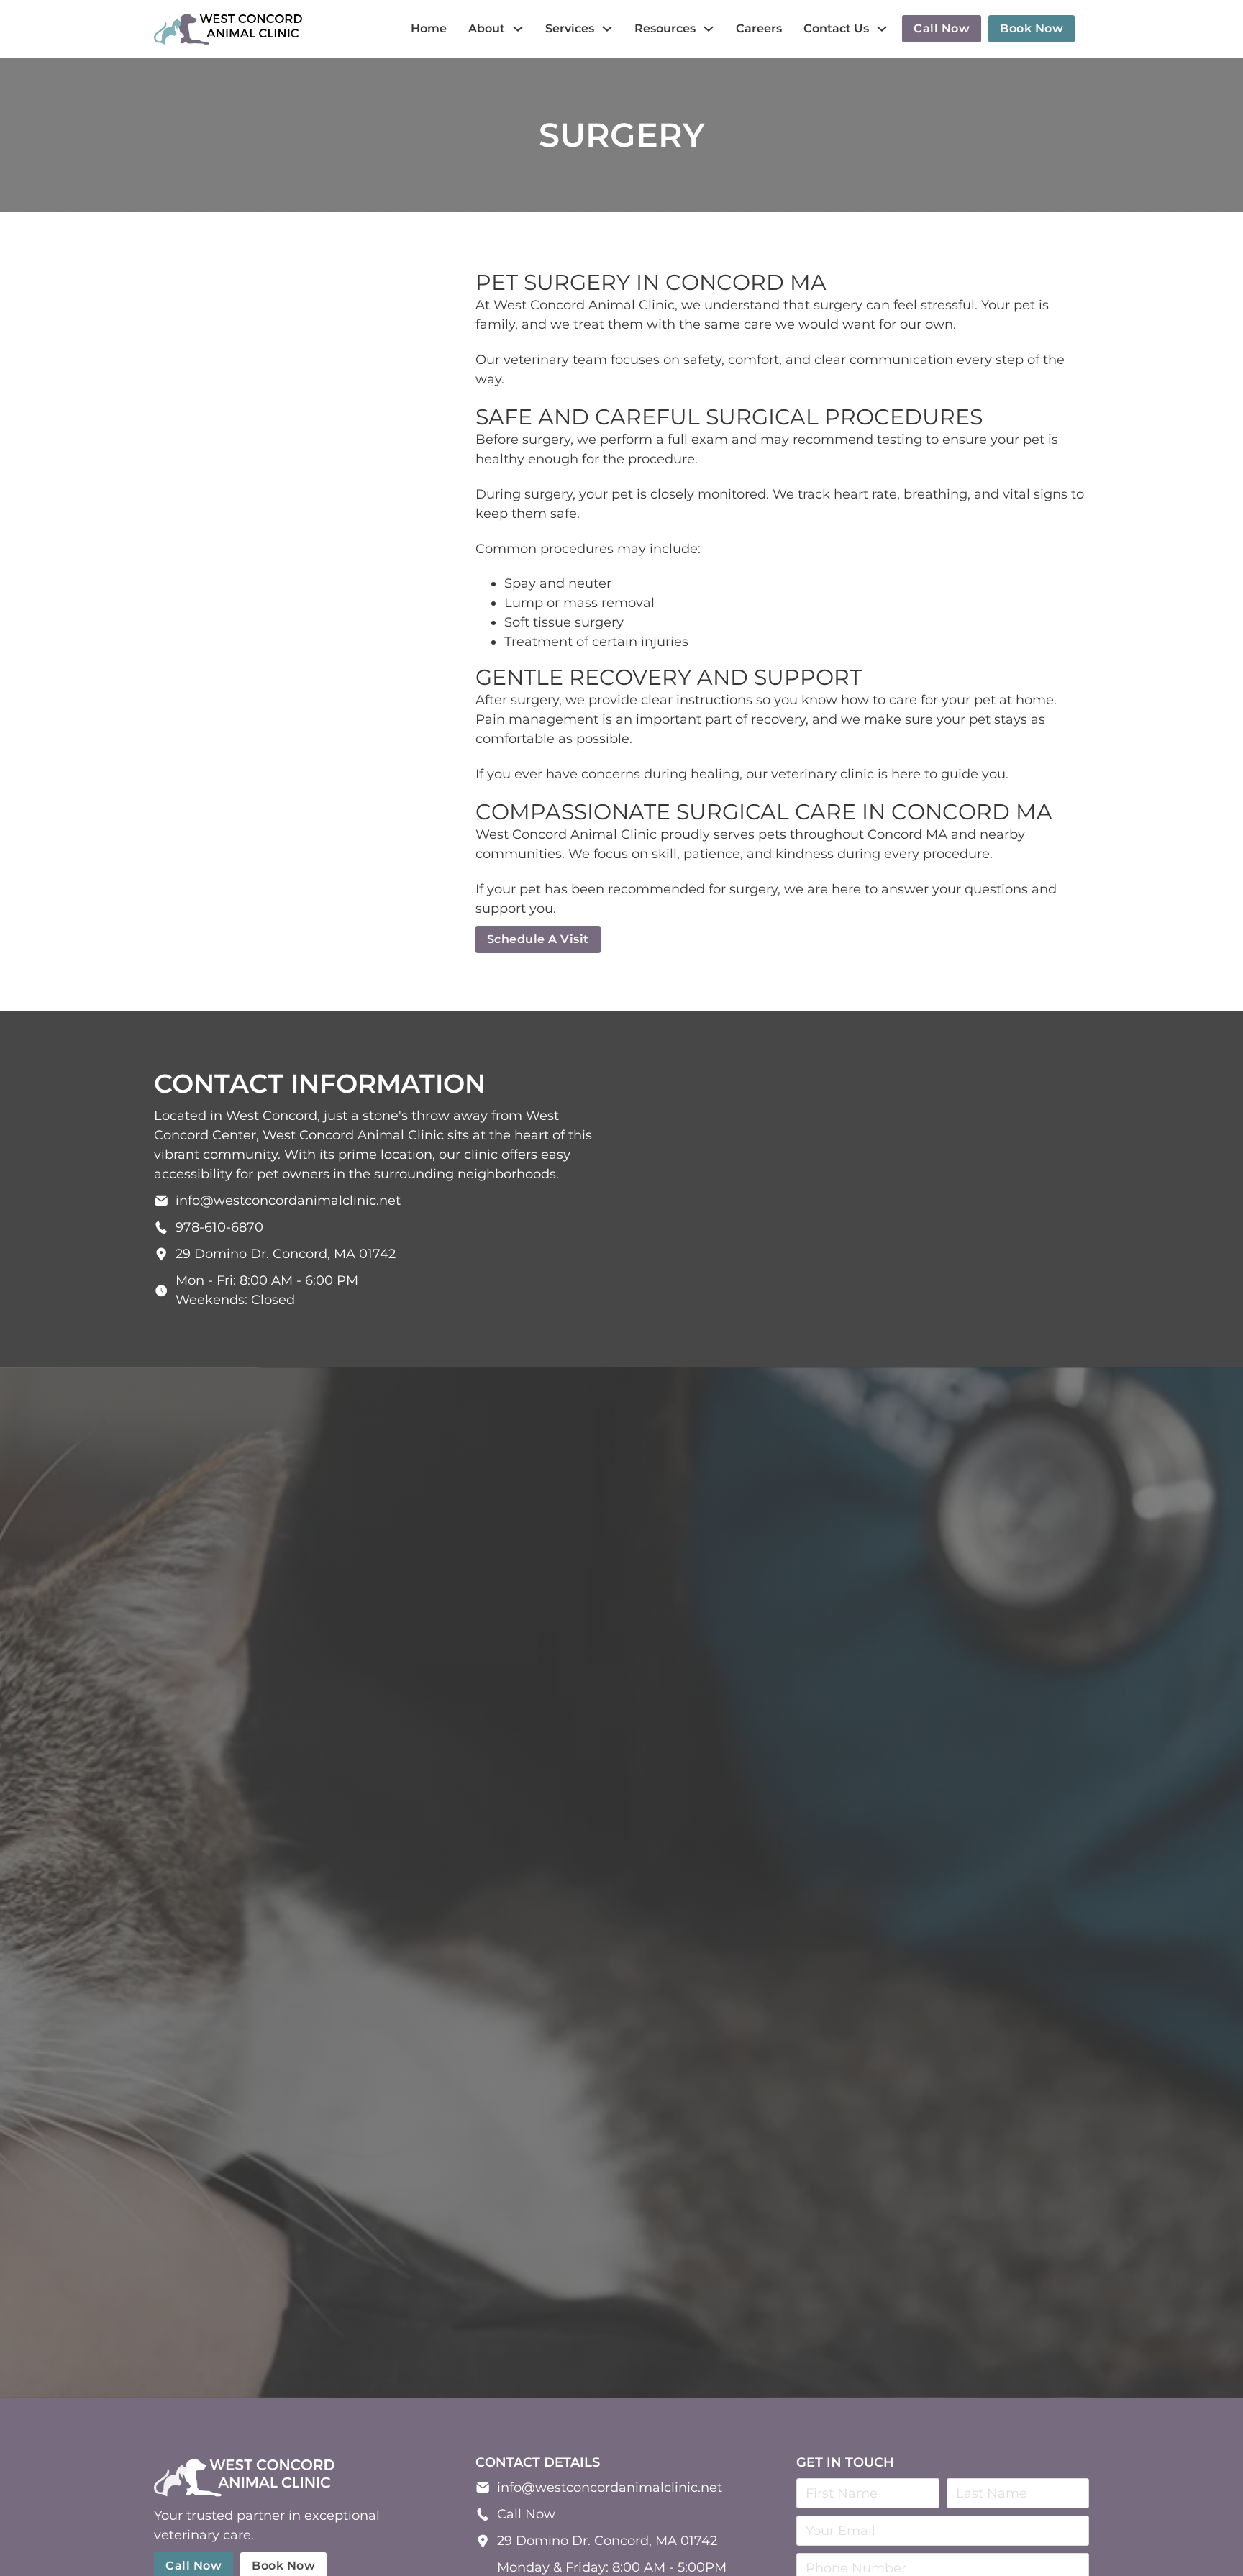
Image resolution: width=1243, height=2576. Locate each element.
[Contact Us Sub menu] (882, 29)
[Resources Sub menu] (709, 29)
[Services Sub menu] (607, 29)
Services (570, 28)
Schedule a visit (538, 939)
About (487, 28)
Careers (759, 28)
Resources (665, 28)
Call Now (526, 2514)
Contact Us (836, 28)
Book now (1032, 28)
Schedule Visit (622, 1899)
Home (429, 28)
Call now (942, 28)
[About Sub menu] (518, 29)
